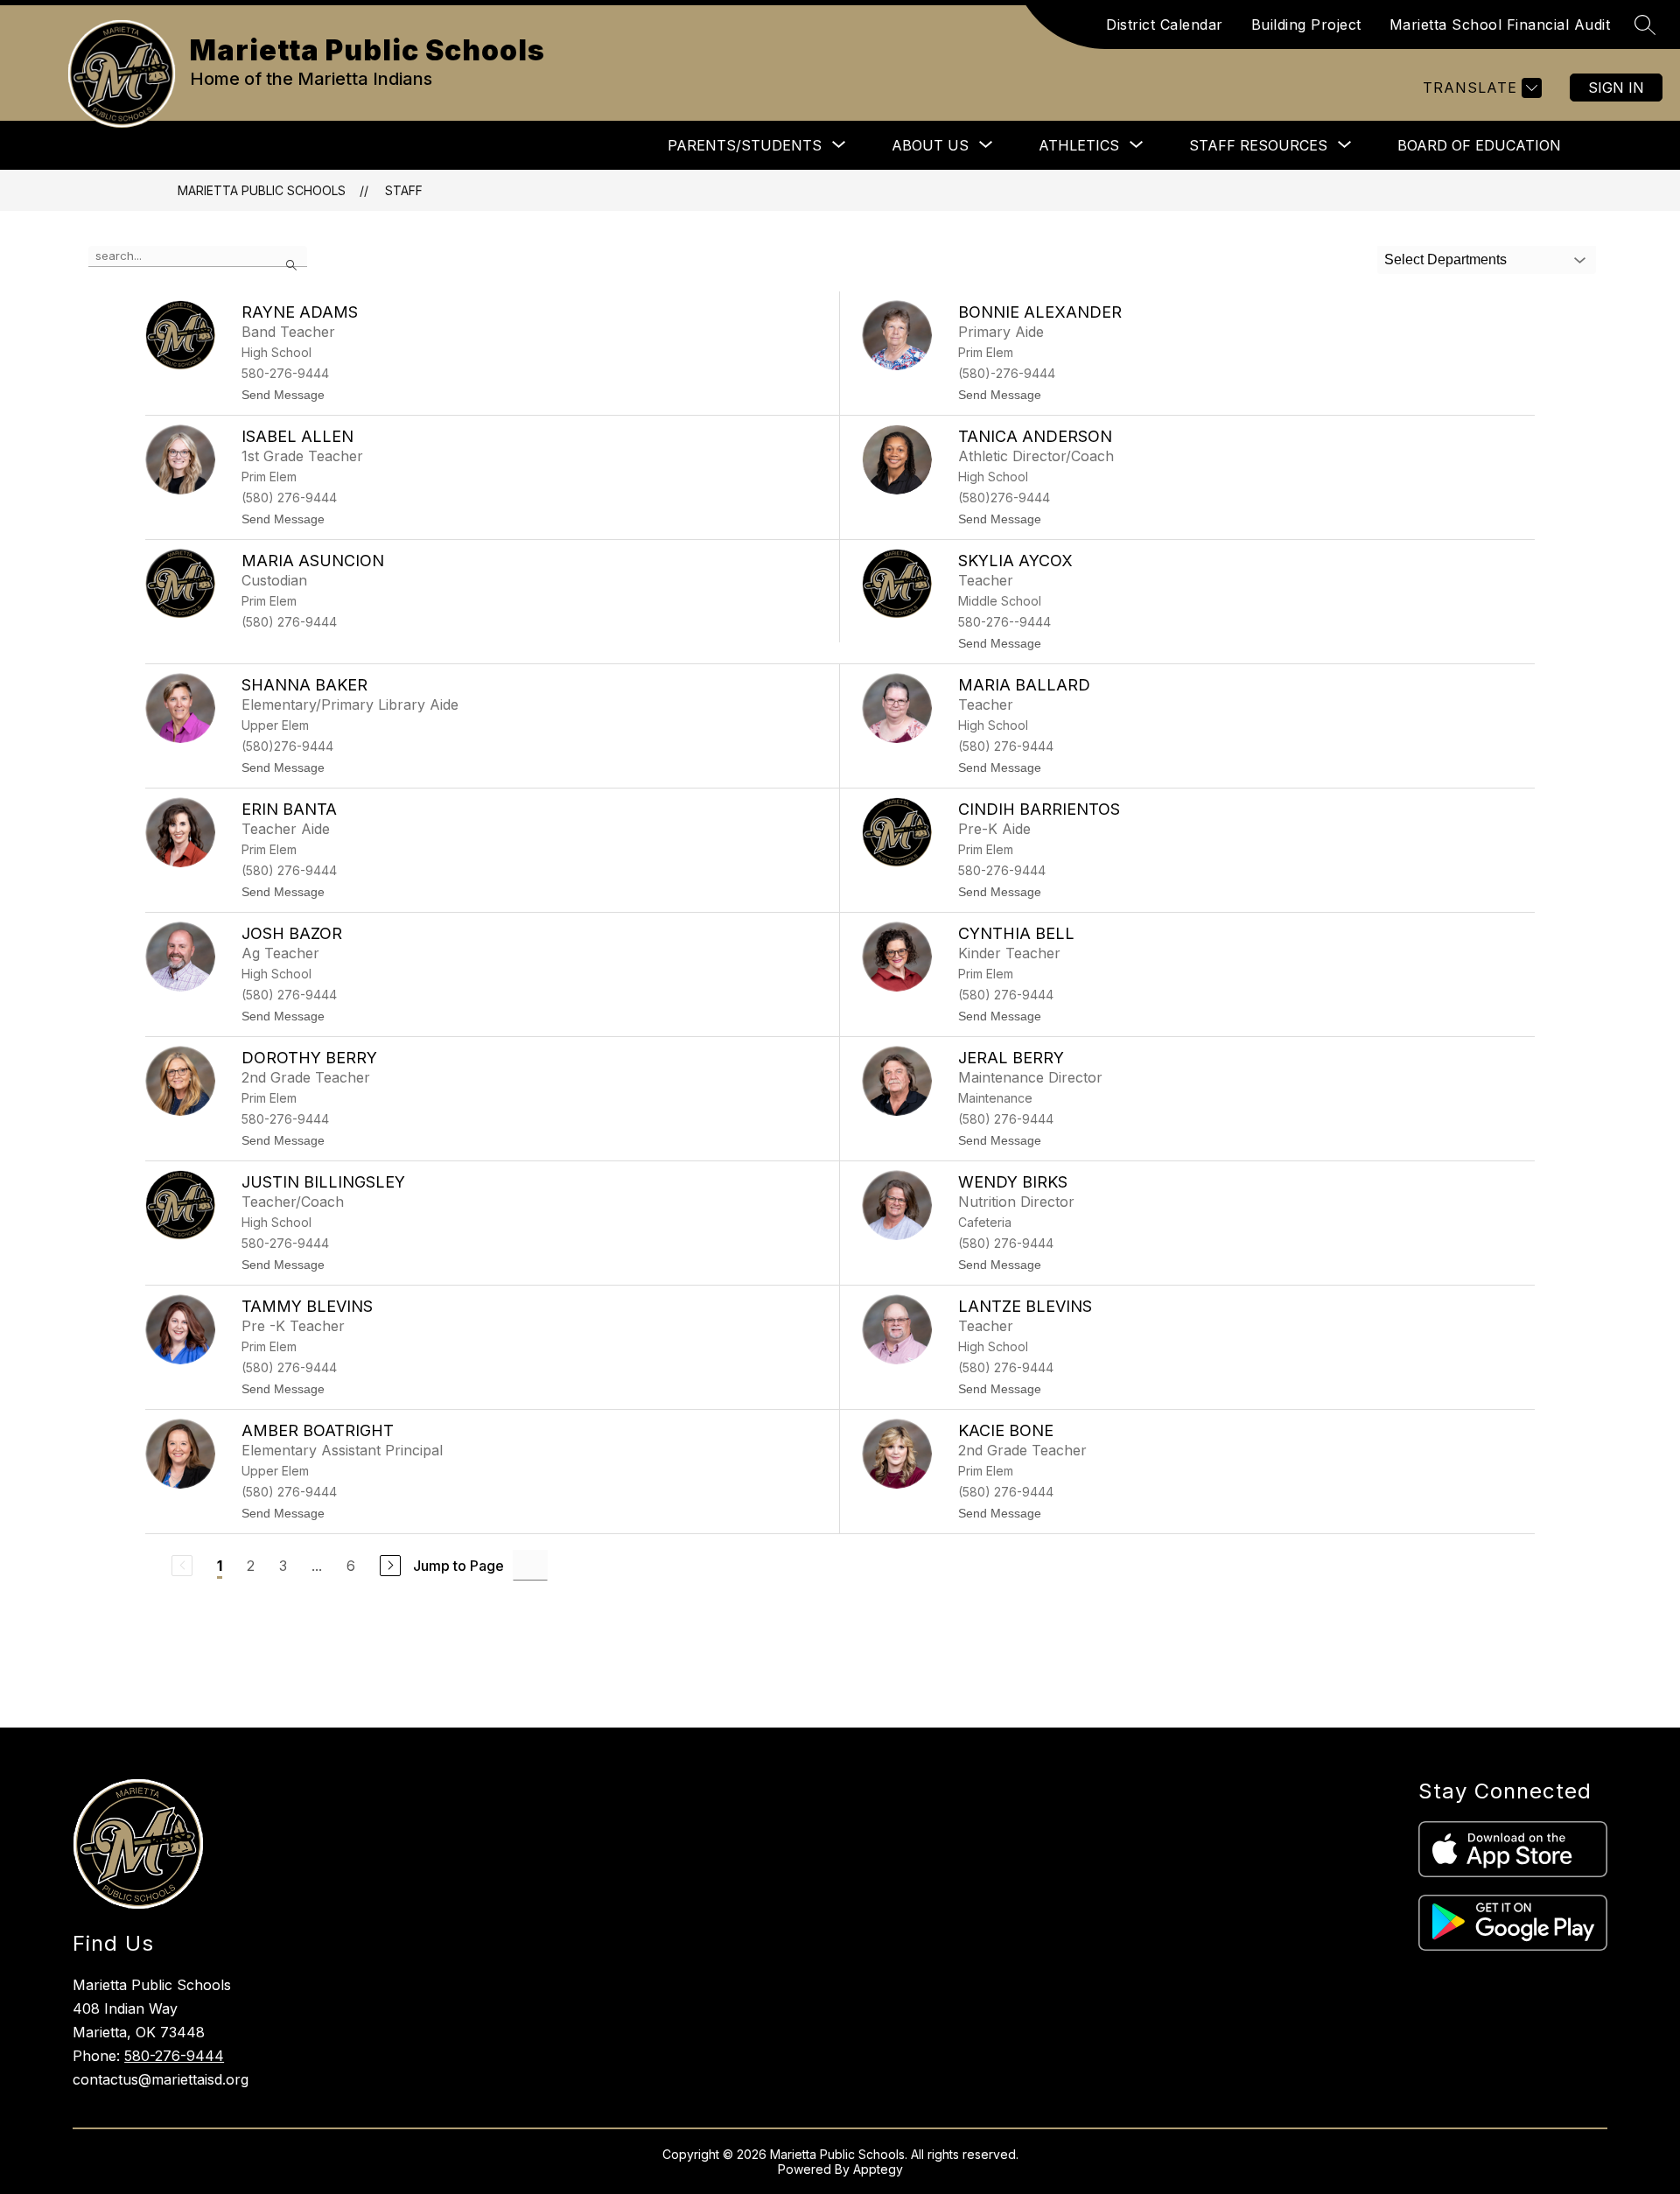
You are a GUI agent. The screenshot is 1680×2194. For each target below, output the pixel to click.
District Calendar (1165, 25)
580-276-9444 (174, 2056)
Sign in (1616, 88)
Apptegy (878, 2169)
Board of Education (1479, 145)
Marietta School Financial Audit (1500, 25)
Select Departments (1445, 259)
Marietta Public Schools (262, 190)
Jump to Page (458, 1566)
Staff (404, 190)
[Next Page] (390, 1566)
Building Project (1306, 25)
